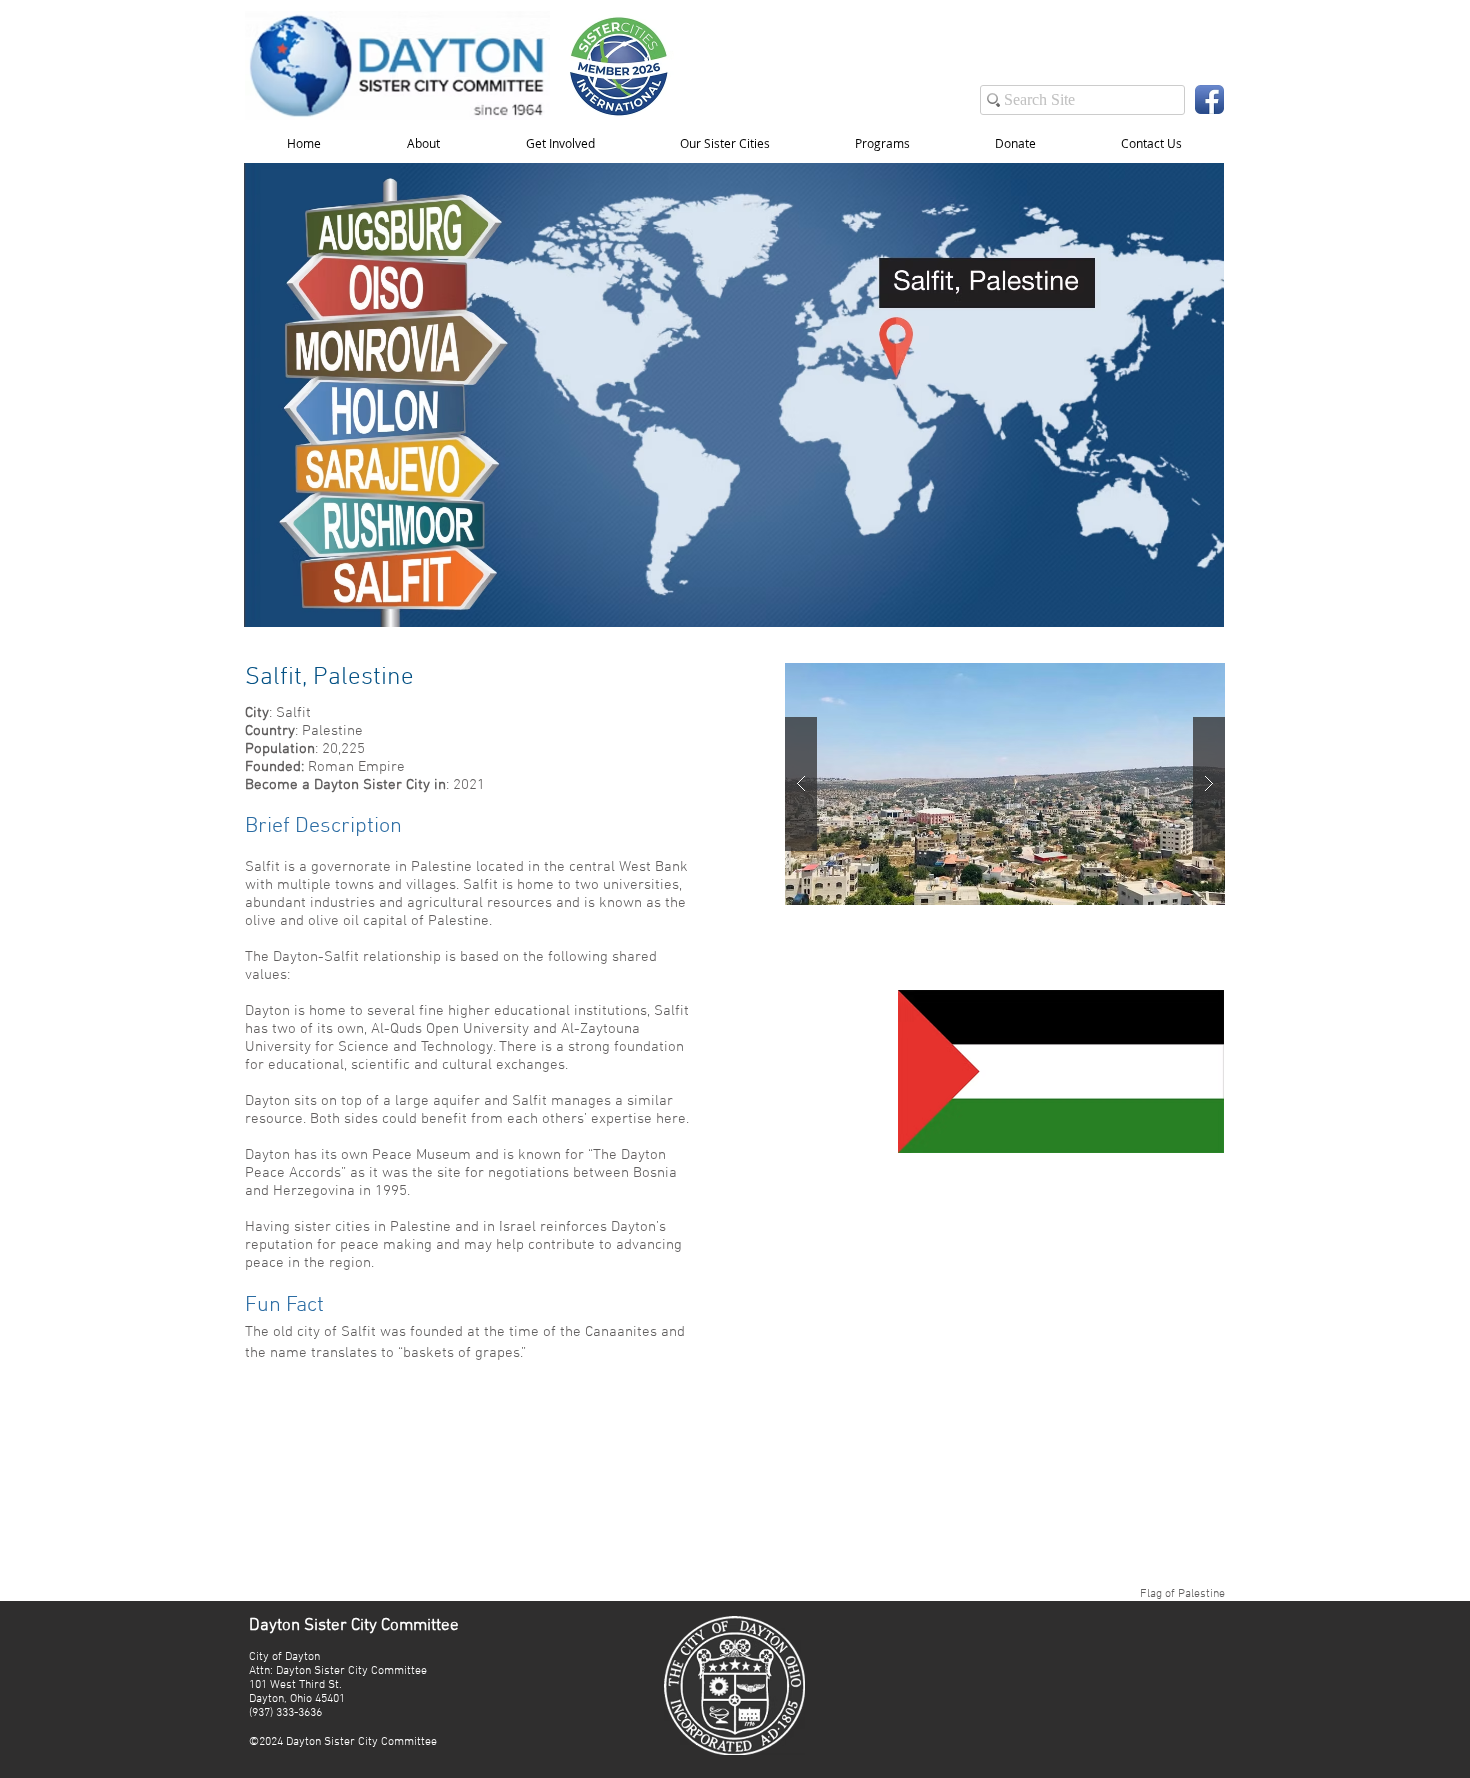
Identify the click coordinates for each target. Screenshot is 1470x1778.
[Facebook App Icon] (1209, 99)
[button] (560, 143)
